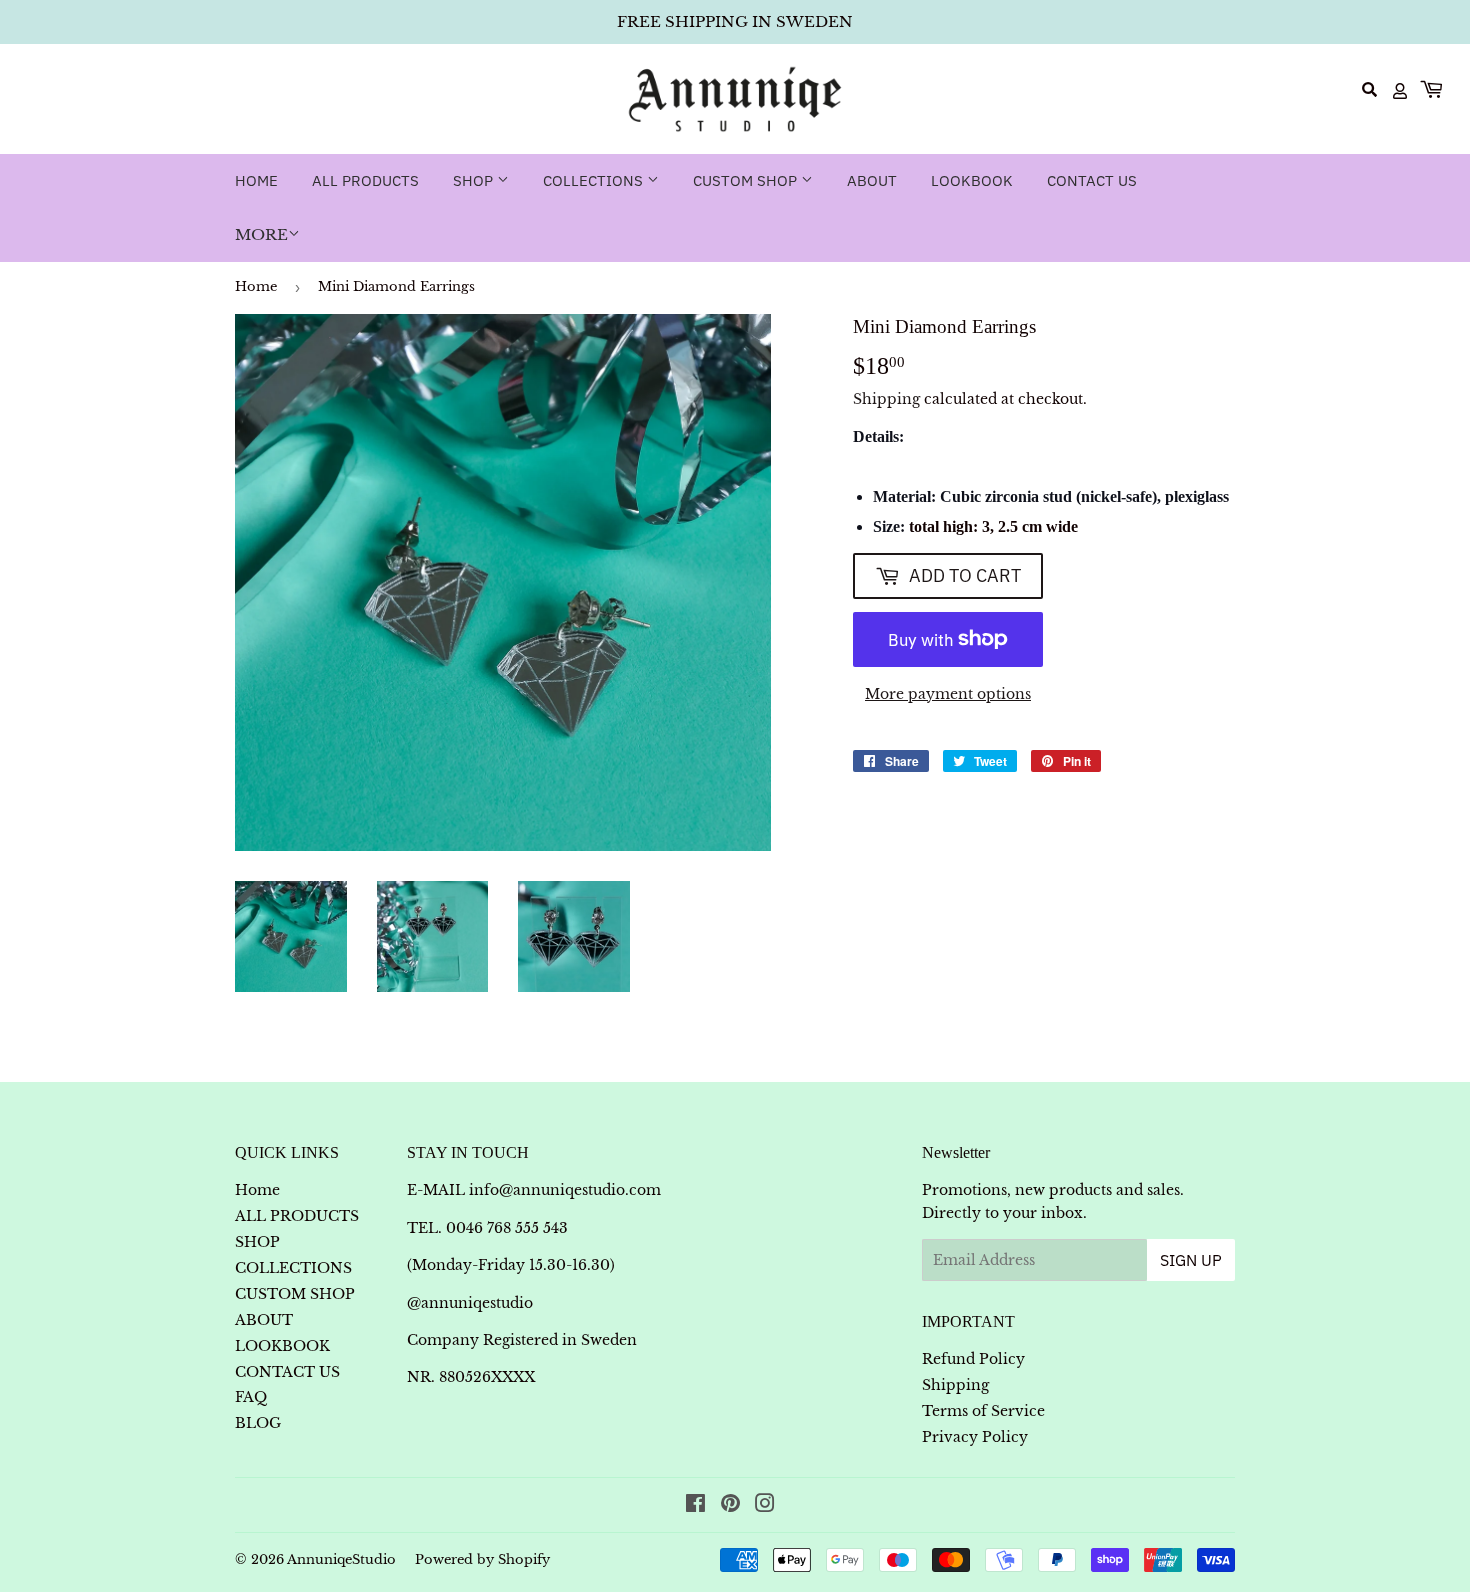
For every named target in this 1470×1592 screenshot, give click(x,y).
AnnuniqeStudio (341, 1559)
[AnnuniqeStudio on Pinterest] (730, 1506)
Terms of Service (983, 1411)
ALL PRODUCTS (365, 180)
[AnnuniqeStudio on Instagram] (765, 1506)
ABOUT (872, 180)
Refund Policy (973, 1359)
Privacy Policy (975, 1437)
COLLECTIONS (595, 180)
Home (256, 180)
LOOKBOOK (972, 180)
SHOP (475, 180)
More (261, 234)
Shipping (886, 399)
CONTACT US (1092, 180)
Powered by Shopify (482, 1559)
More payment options (948, 694)
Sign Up (1191, 1260)
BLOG (258, 1423)
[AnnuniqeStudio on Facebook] (695, 1506)
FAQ (251, 1397)
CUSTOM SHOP (747, 180)
